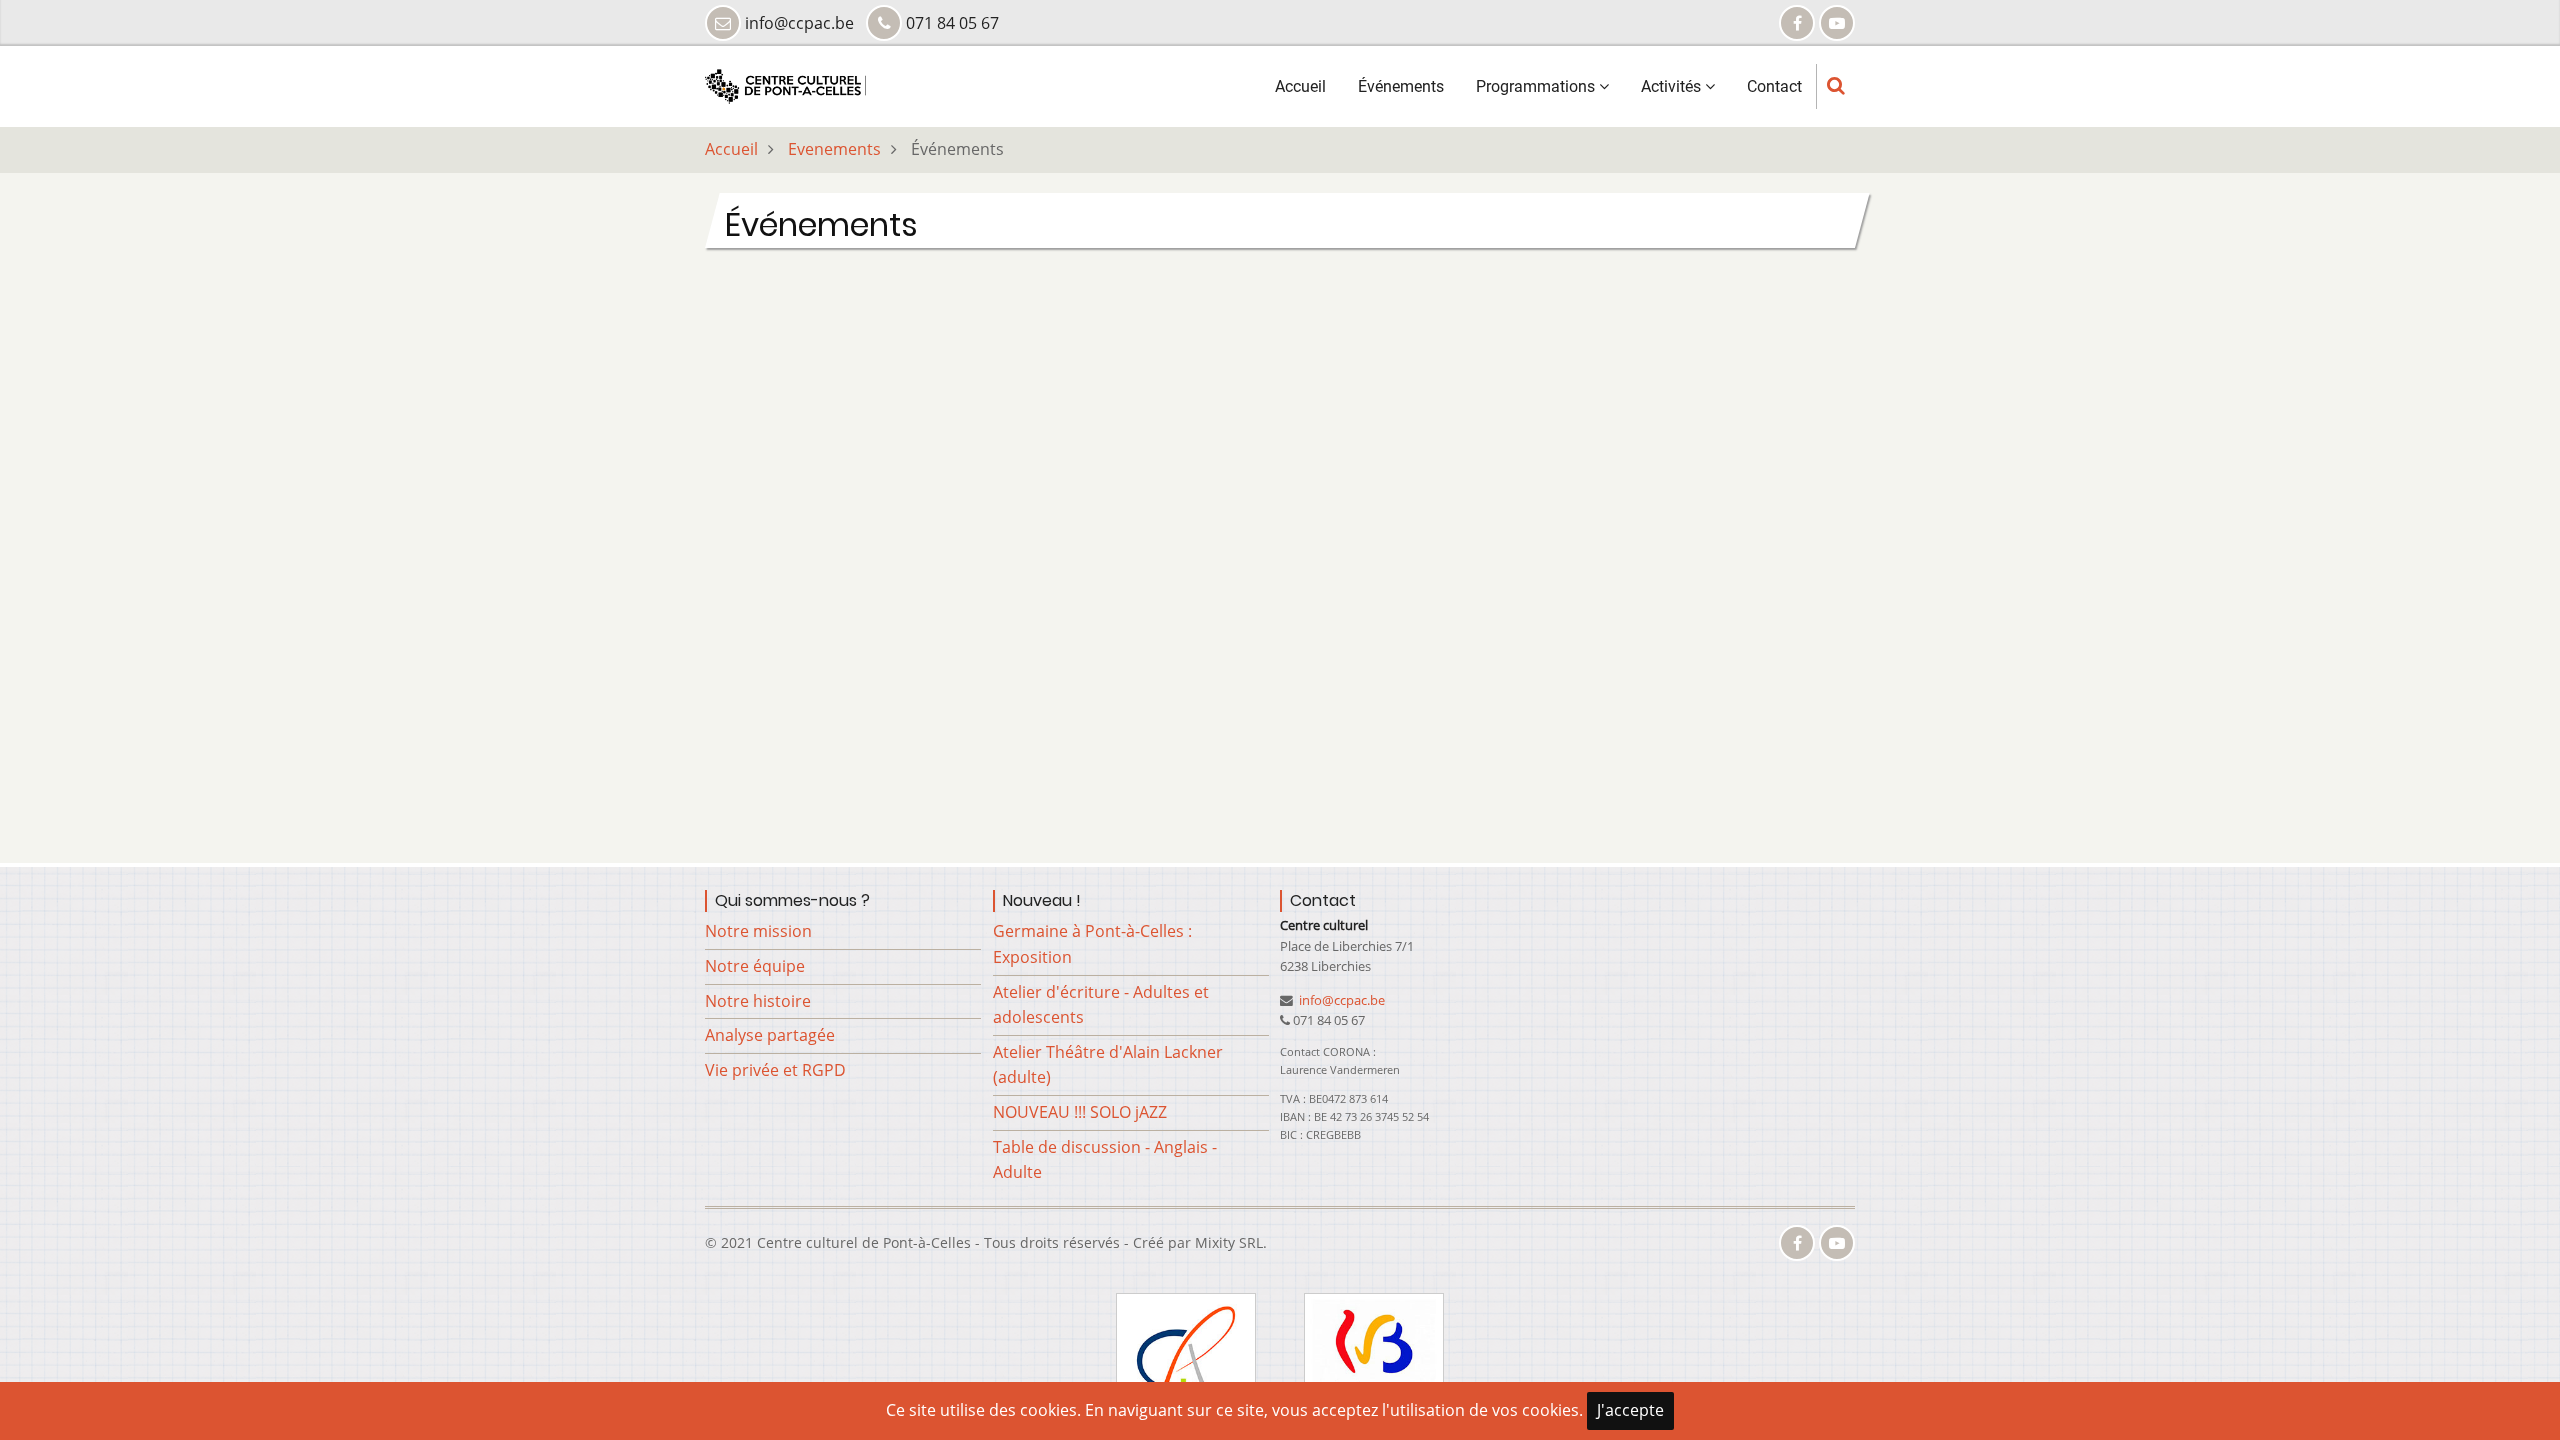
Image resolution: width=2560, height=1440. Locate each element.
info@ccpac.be (1340, 1000)
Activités (1673, 86)
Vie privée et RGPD (775, 1070)
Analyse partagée (770, 1035)
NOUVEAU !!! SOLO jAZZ (1080, 1112)
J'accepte (1630, 1410)
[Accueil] (785, 85)
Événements (1401, 86)
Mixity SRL (1229, 1242)
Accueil (1300, 86)
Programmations (1537, 86)
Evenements (834, 149)
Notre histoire (758, 1001)
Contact (1774, 86)
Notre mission (758, 931)
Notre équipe (755, 966)
